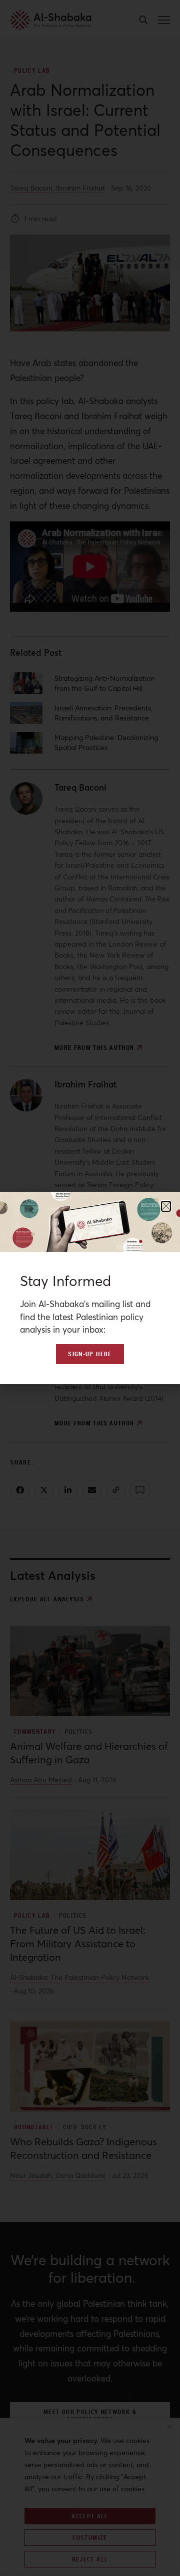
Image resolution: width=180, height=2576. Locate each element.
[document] (90, 1288)
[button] (166, 1206)
